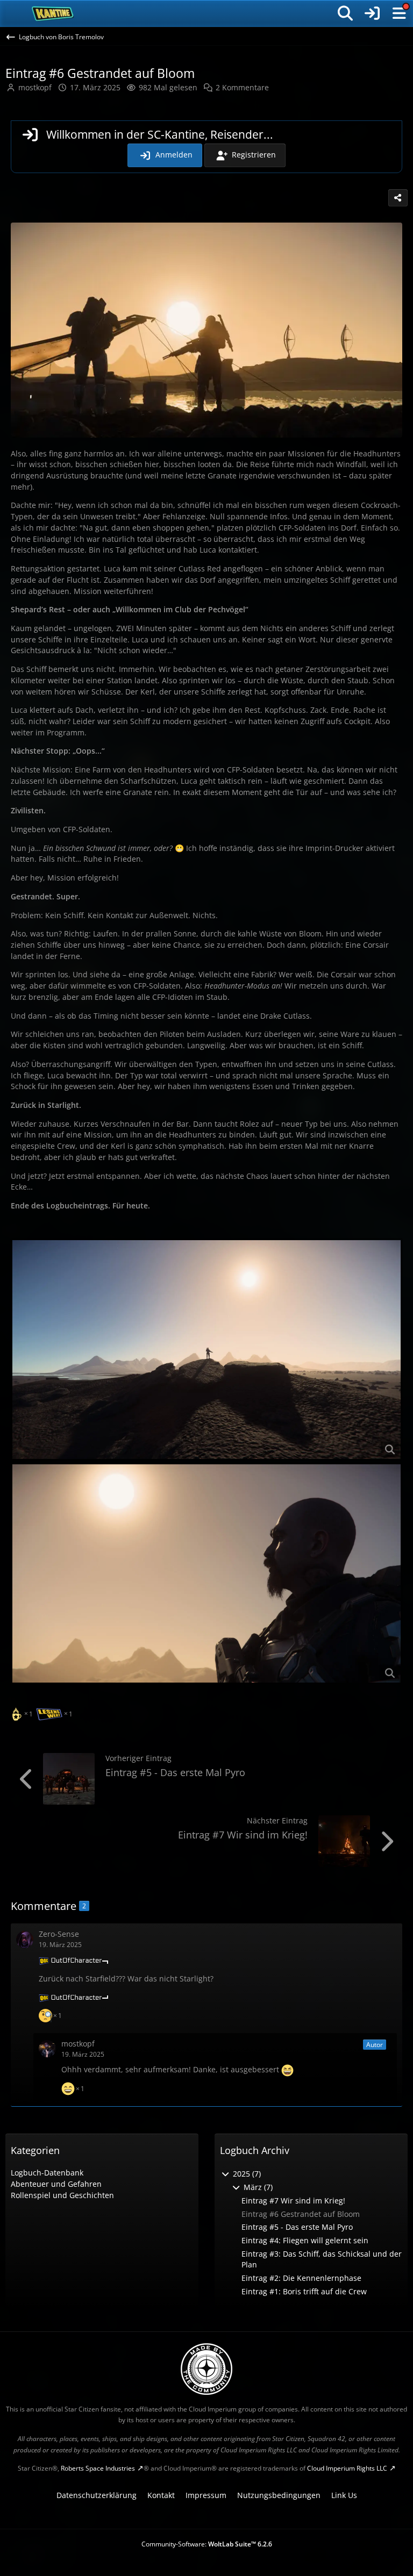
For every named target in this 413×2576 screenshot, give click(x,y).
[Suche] (345, 13)
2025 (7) (246, 2174)
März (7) (257, 2187)
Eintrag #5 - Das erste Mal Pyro (175, 1772)
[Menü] (399, 13)
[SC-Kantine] (53, 13)
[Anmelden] (372, 13)
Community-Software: (207, 2544)
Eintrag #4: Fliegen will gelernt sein (305, 2240)
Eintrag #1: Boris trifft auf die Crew (304, 2291)
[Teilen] (398, 198)
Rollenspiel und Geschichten (62, 2195)
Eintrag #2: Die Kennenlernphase (301, 2278)
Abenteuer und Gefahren (56, 2184)
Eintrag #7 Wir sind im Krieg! (243, 1835)
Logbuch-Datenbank (47, 2173)
